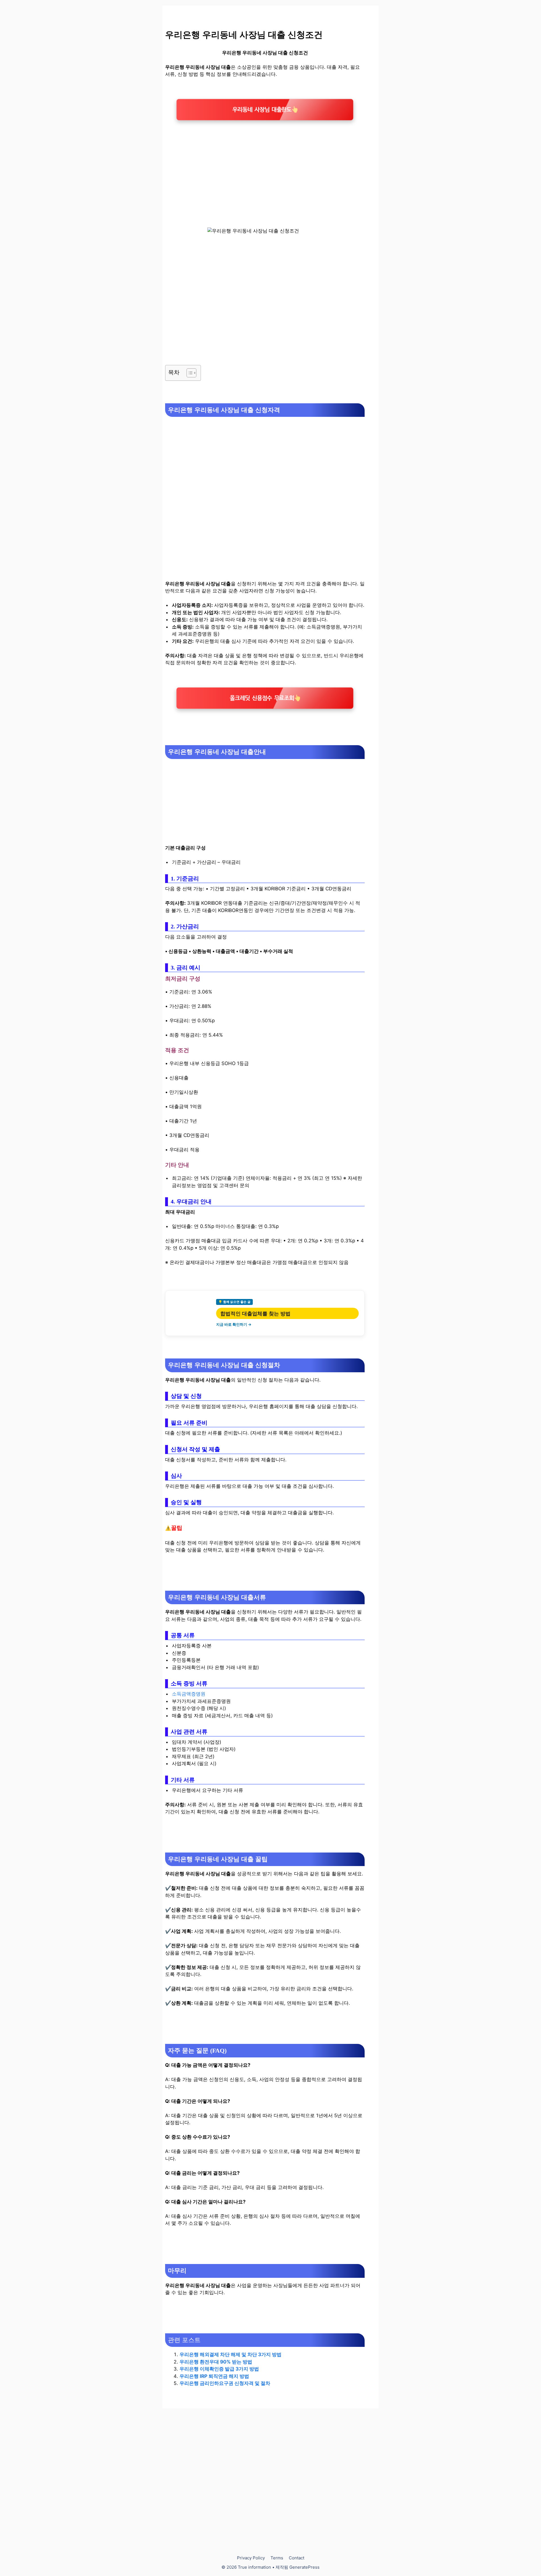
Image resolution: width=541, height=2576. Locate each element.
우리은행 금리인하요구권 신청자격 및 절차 (225, 2383)
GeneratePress (304, 2567)
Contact (297, 2558)
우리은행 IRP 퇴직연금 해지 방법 (214, 2376)
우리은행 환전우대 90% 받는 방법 (216, 2362)
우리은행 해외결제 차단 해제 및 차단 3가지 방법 (230, 2354)
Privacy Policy (251, 2558)
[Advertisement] (265, 167)
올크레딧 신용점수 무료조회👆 (265, 698)
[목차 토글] (189, 373)
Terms (277, 2558)
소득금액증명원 (189, 1694)
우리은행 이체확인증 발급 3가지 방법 (219, 2369)
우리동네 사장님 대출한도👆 (265, 110)
